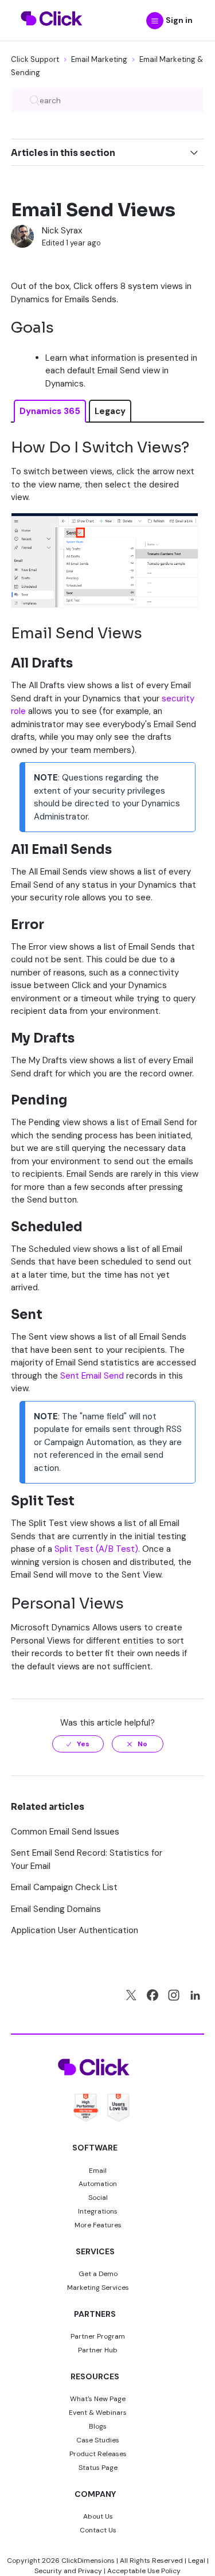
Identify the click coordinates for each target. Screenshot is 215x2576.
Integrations (98, 2211)
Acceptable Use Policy (144, 2571)
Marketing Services (98, 2288)
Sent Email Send (92, 1376)
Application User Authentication (75, 1930)
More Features (98, 2225)
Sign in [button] (179, 20)
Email (98, 2171)
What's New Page (98, 2399)
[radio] (78, 1744)
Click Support (35, 59)
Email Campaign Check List (64, 1887)
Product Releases (98, 2454)
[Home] (52, 33)
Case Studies (98, 2440)
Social (98, 2198)
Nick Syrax (62, 231)
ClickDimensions (88, 2561)
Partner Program (98, 2336)
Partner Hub (98, 2350)
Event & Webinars (98, 2413)
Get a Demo (98, 2274)
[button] (155, 21)
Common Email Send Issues (65, 1832)
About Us (98, 2516)
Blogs (98, 2426)
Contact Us (98, 2530)
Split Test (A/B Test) (96, 1549)
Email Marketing (99, 59)
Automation (98, 2184)
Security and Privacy (68, 2571)
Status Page (98, 2468)
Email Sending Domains (56, 1909)
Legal (197, 2561)
